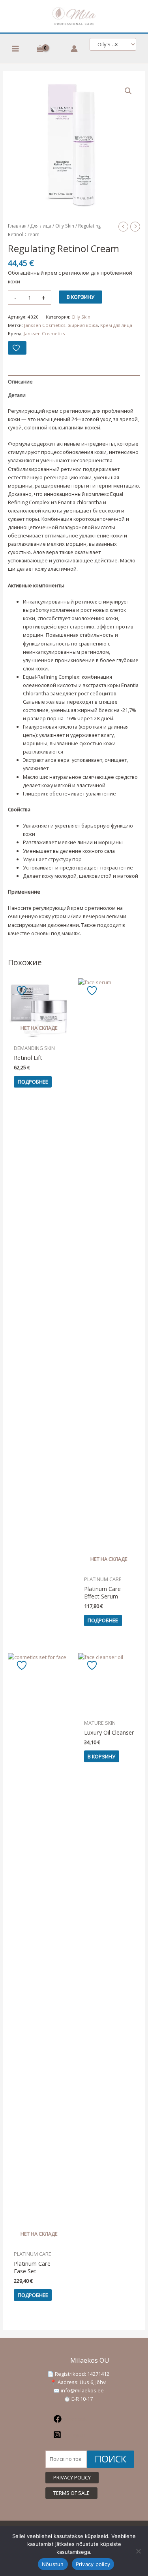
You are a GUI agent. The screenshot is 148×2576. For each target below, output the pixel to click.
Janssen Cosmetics (45, 325)
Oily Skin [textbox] (106, 45)
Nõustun (53, 2564)
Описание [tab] (20, 382)
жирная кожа (83, 325)
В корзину (81, 297)
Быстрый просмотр (39, 1035)
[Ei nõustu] (138, 2551)
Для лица (41, 226)
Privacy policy (93, 2564)
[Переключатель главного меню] (15, 49)
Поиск (111, 2459)
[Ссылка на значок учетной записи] (74, 49)
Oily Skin (65, 226)
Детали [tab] (17, 395)
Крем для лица (116, 325)
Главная (17, 226)
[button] (128, 91)
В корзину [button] (101, 1756)
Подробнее (33, 1082)
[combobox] (113, 44)
